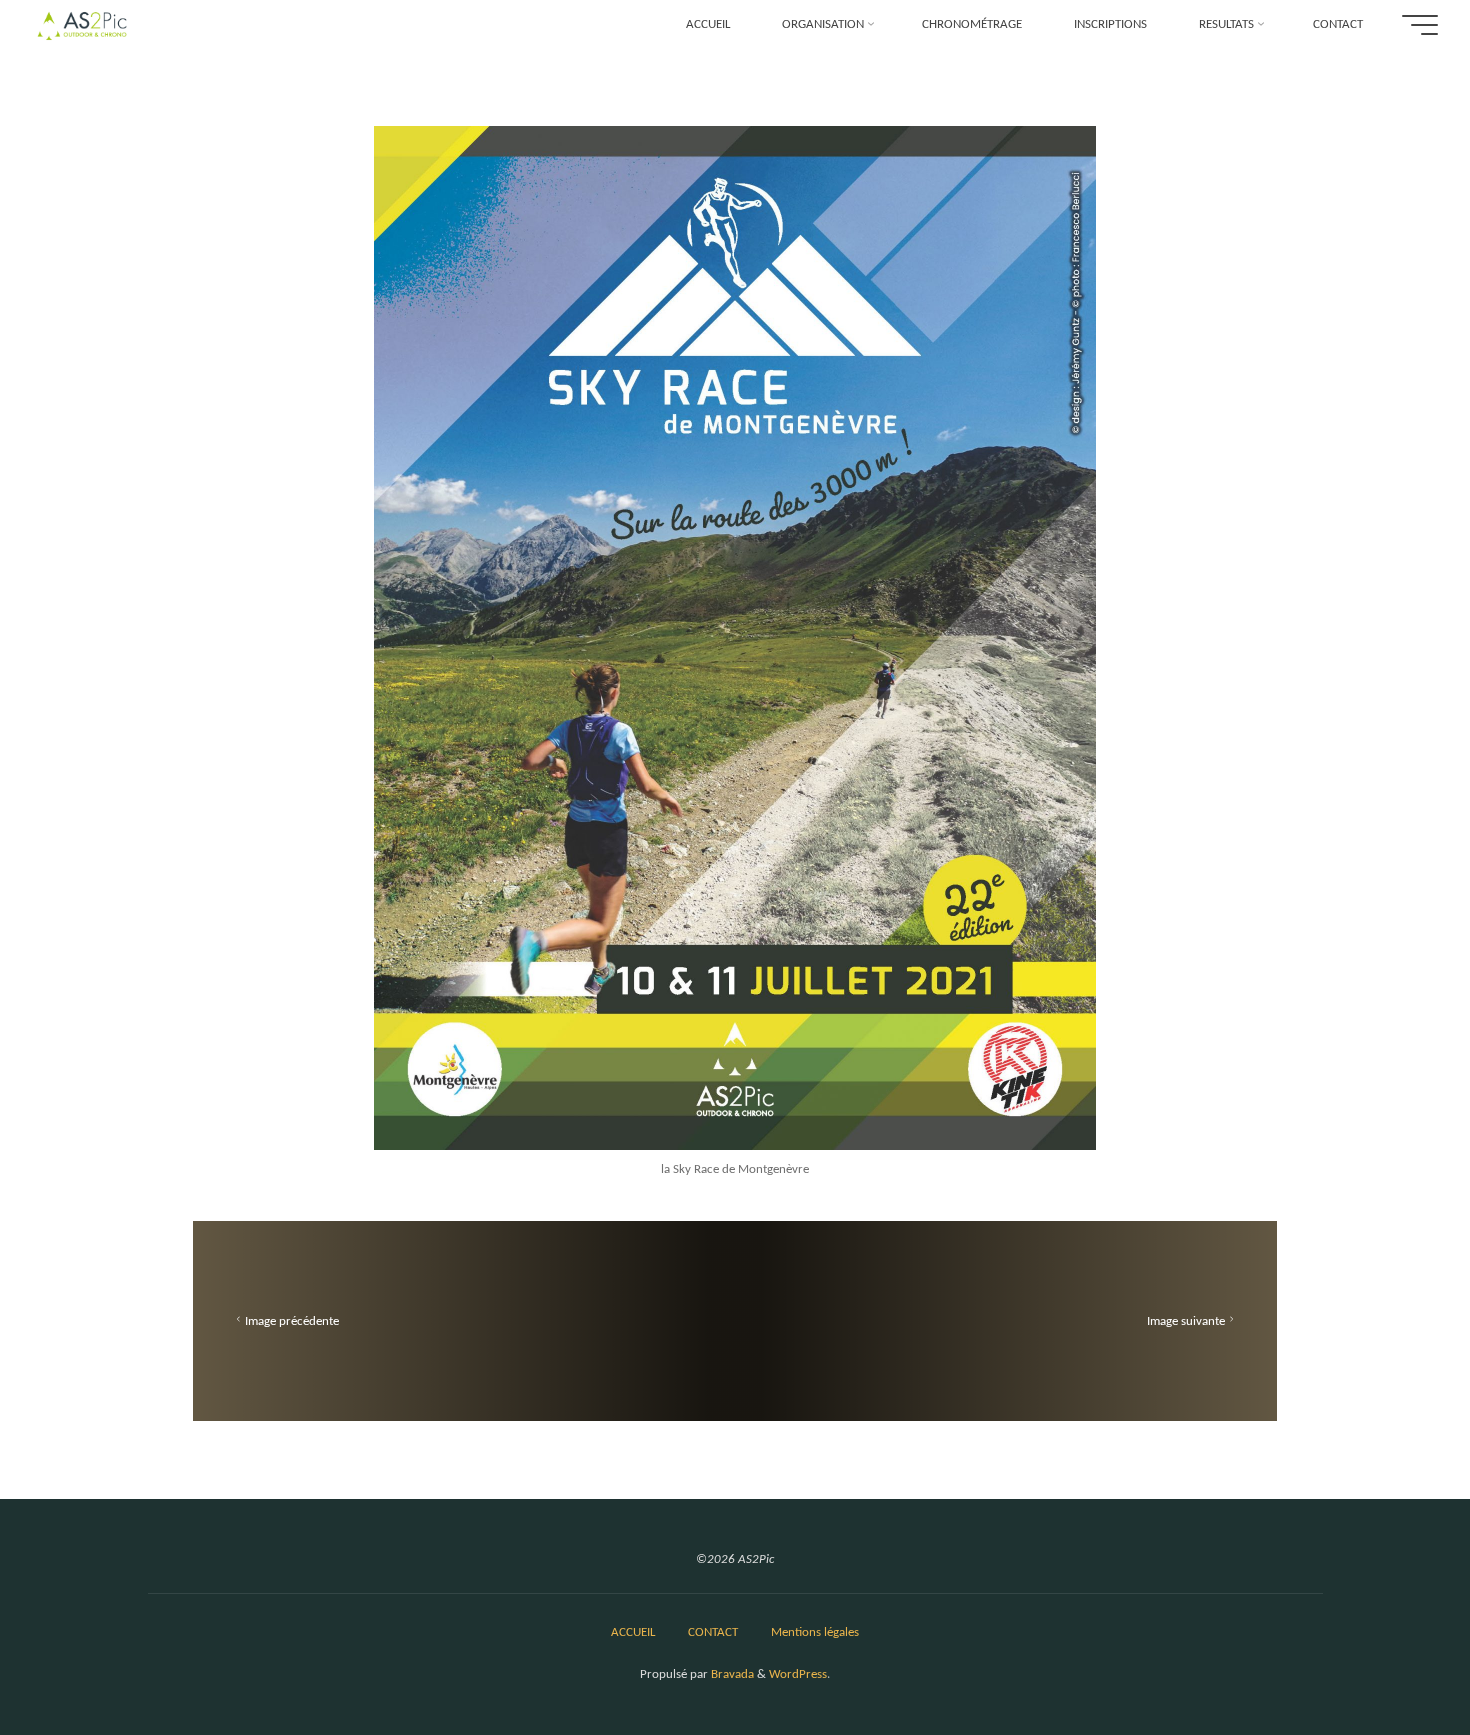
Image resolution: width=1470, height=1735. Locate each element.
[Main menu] (1420, 25)
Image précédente (292, 1321)
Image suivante (1186, 1321)
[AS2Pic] (82, 24)
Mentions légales (815, 1632)
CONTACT (713, 1632)
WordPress (798, 1674)
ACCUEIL (633, 1632)
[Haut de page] (1392, 1657)
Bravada (731, 1674)
